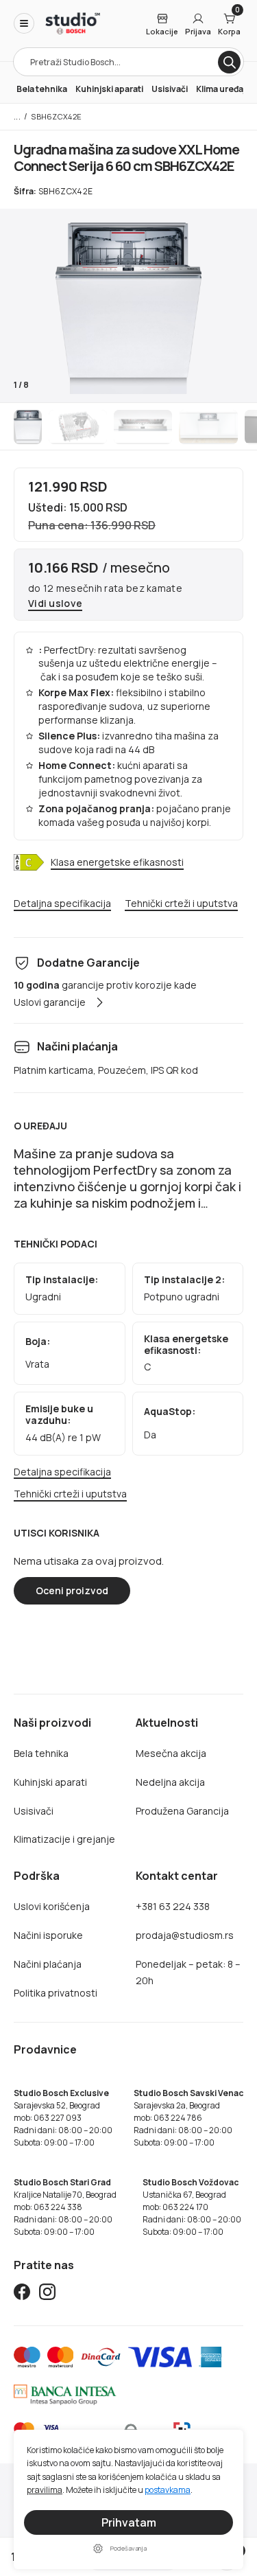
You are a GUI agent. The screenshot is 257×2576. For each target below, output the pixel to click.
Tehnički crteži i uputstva (181, 904)
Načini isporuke (48, 1935)
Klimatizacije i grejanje (64, 1839)
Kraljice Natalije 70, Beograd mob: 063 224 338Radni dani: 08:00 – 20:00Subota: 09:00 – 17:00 (65, 2207)
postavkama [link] (168, 2490)
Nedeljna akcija (170, 1782)
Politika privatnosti (56, 1993)
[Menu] (24, 23)
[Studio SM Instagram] (47, 2294)
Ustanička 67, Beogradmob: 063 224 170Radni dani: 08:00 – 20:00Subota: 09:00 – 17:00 (192, 2207)
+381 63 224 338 (173, 1906)
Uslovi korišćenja (52, 1906)
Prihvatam (129, 2522)
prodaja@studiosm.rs (185, 1935)
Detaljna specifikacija (62, 904)
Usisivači (170, 89)
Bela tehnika (42, 89)
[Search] (229, 62)
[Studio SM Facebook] (22, 2294)
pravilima (45, 2490)
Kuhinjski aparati (109, 89)
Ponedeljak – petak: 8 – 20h (188, 1972)
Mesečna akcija (171, 1753)
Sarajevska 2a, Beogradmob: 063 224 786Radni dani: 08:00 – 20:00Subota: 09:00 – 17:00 (188, 2118)
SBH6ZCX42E (56, 116)
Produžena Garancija (182, 1811)
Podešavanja (128, 2548)
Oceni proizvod (72, 1590)
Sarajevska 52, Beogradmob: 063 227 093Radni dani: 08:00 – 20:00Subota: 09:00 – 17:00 (63, 2118)
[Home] (73, 23)
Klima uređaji (222, 89)
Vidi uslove (55, 604)
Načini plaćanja (48, 1964)
